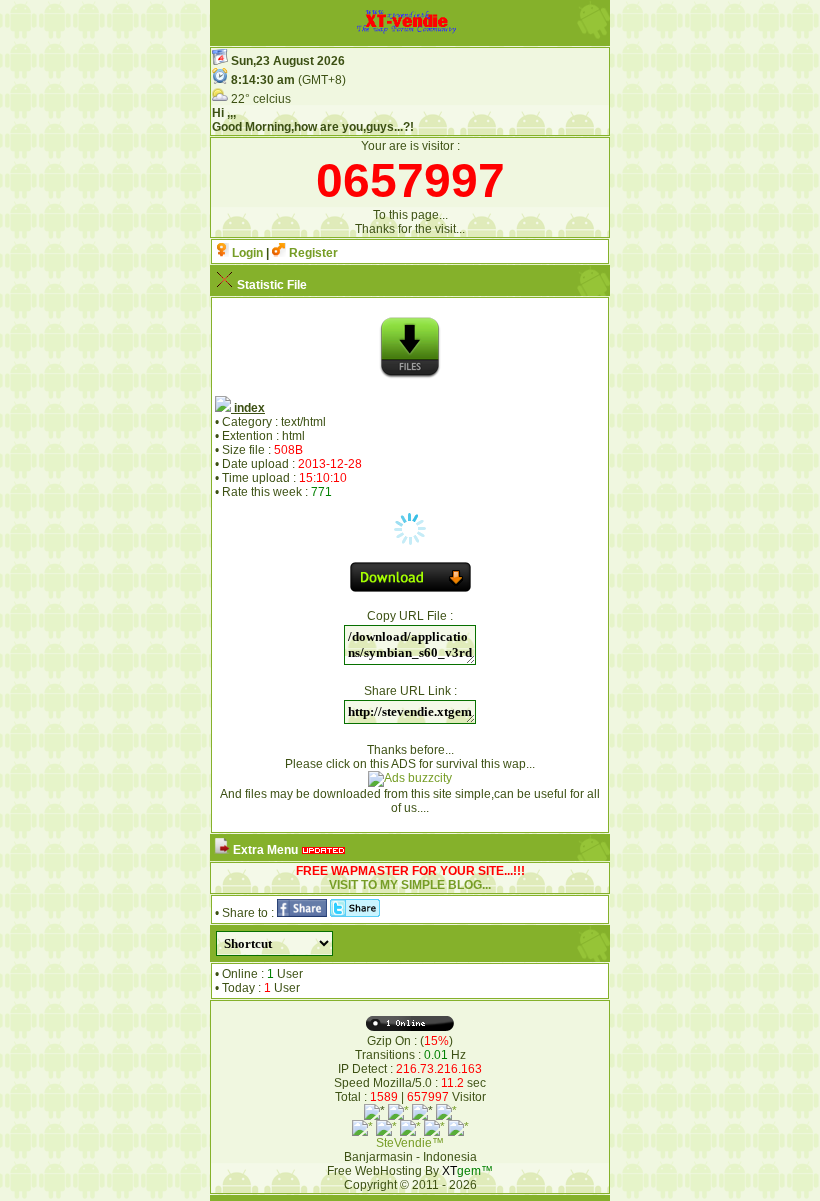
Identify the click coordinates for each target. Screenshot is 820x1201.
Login (246, 253)
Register (312, 253)
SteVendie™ (410, 1143)
